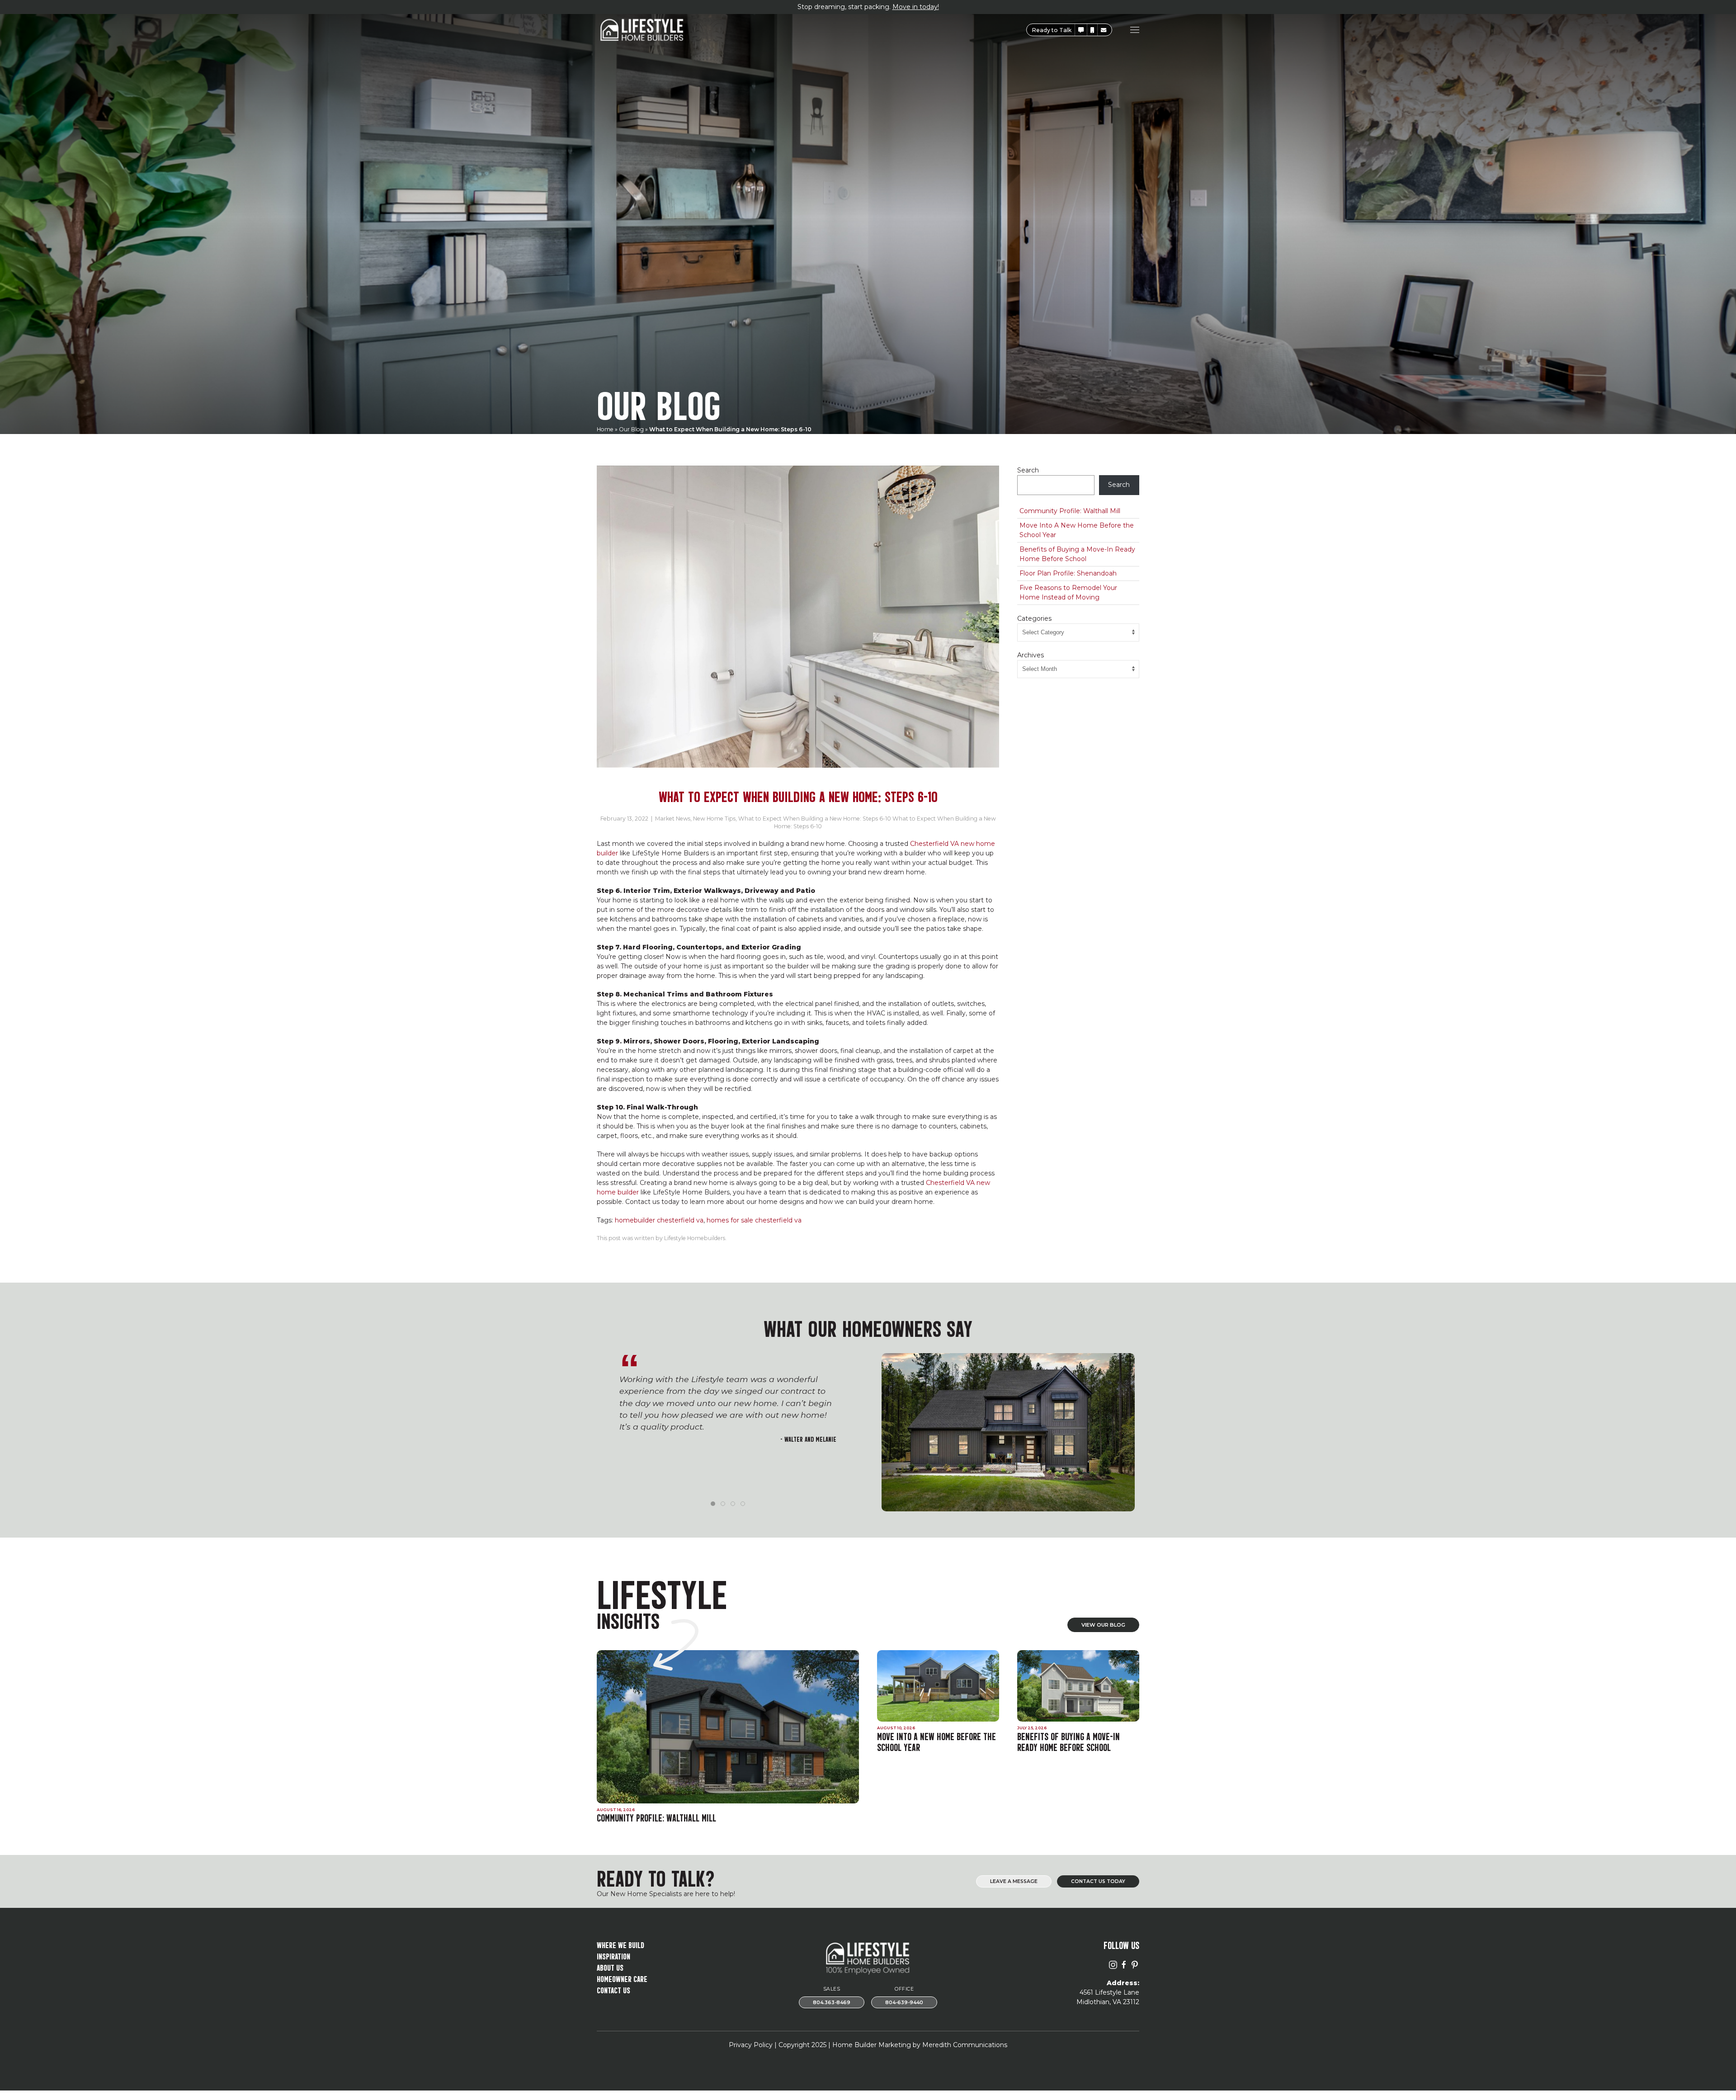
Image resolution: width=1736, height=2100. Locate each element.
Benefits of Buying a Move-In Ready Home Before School (1077, 554)
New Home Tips (714, 819)
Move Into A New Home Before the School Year (1077, 530)
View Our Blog (1103, 1625)
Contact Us (613, 1989)
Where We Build (620, 1944)
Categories (1034, 618)
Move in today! (916, 7)
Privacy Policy (751, 2045)
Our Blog (631, 429)
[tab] (713, 1504)
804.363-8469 (832, 2003)
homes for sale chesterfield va (754, 1220)
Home (605, 429)
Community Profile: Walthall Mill (1070, 511)
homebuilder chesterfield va (659, 1220)
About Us (610, 1967)
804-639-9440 (904, 2003)
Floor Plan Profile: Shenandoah (1068, 573)
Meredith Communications (965, 2045)
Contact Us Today (1098, 1881)
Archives (1031, 655)
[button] (1081, 30)
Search (1028, 470)
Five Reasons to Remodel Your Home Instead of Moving (1068, 592)
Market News (673, 819)
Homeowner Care (622, 1978)
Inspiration (613, 1956)
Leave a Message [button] (1014, 1881)
